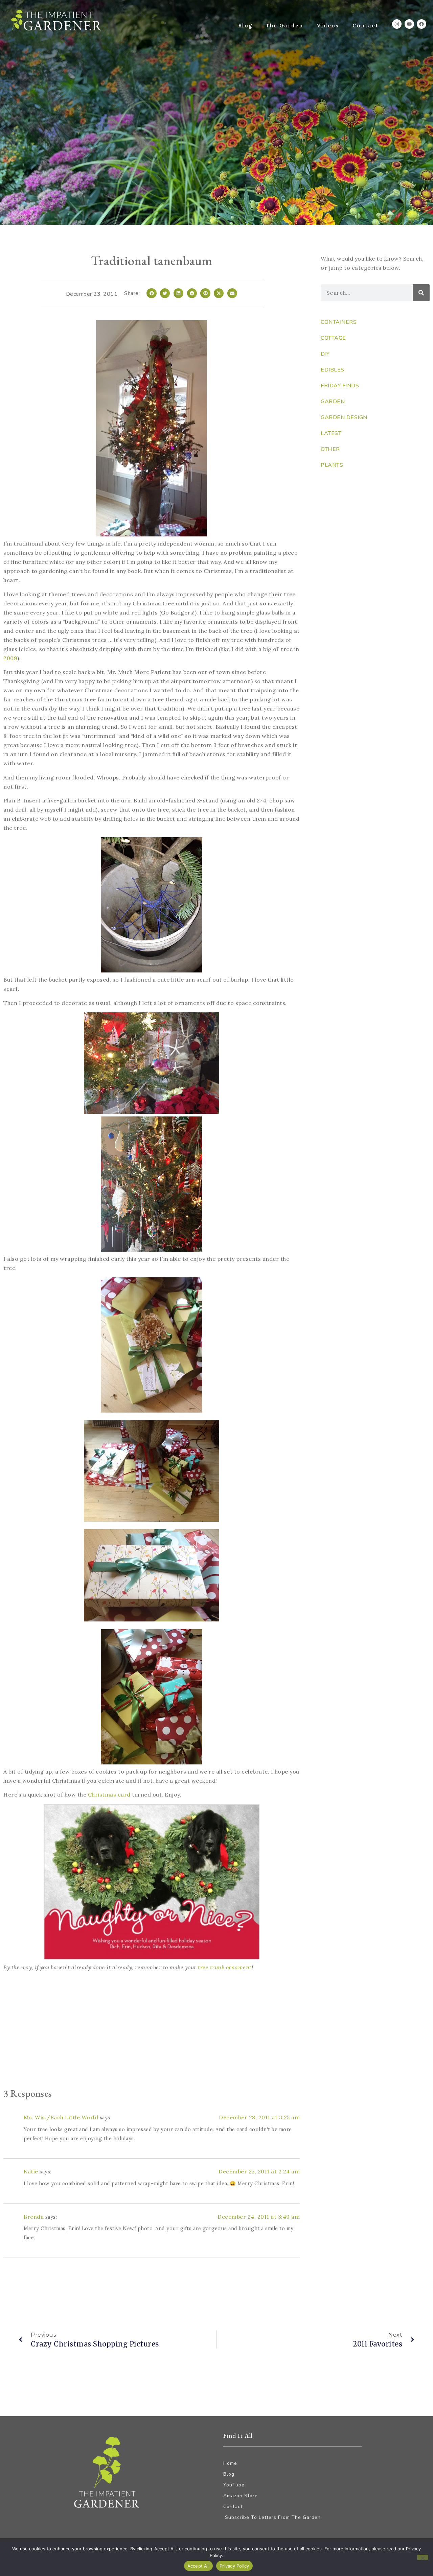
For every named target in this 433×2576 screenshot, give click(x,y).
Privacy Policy (234, 2566)
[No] (423, 2557)
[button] (151, 293)
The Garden (284, 26)
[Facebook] (421, 24)
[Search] (421, 293)
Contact (366, 26)
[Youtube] (409, 24)
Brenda (34, 2217)
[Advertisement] (152, 2031)
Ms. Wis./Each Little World (61, 2117)
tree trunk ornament (225, 1967)
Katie (31, 2171)
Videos (328, 26)
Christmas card (109, 1795)
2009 (10, 658)
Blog (245, 26)
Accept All (199, 2566)
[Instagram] (397, 24)
